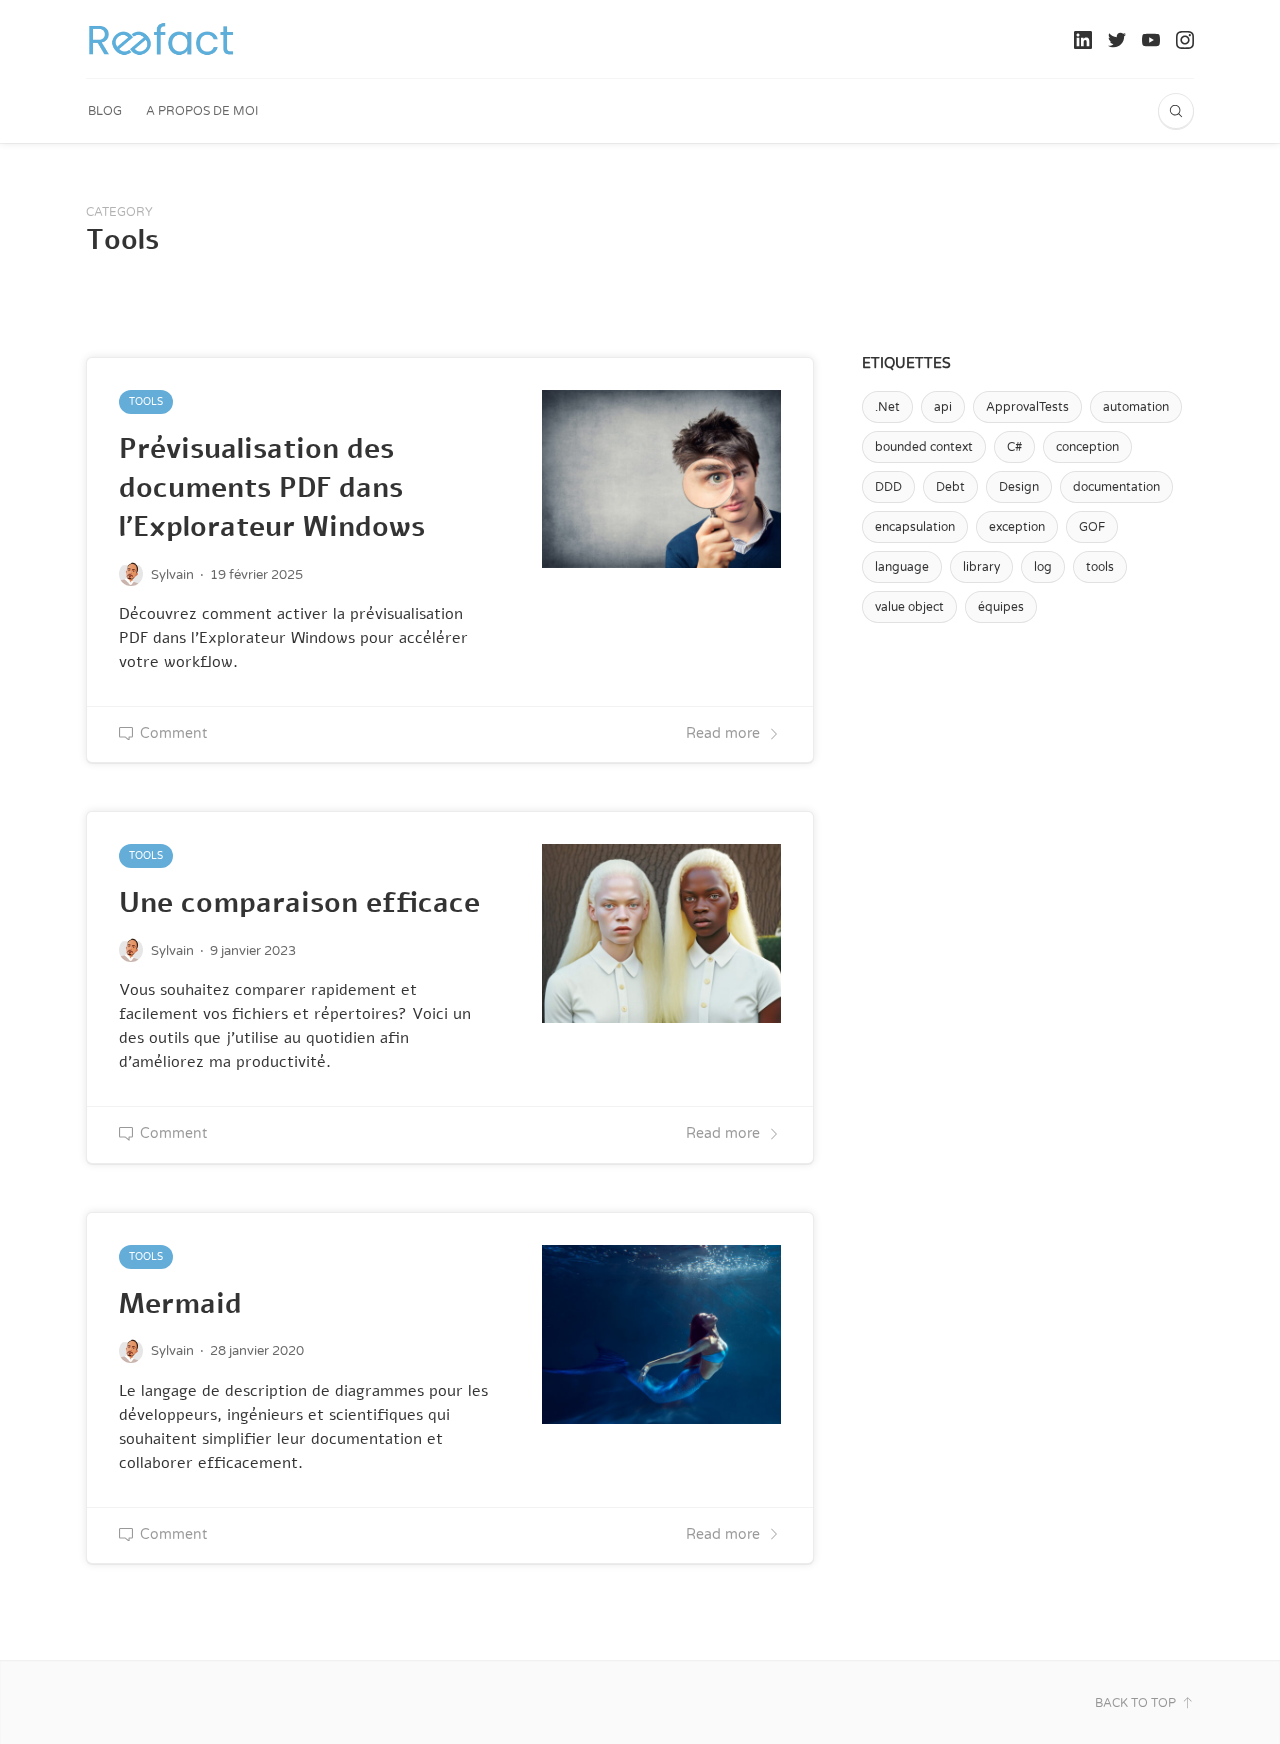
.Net (887, 407)
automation (1136, 407)
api (943, 407)
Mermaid (180, 1304)
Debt (950, 487)
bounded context (924, 447)
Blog (105, 111)
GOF (1092, 527)
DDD (888, 487)
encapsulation (915, 527)
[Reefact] (161, 39)
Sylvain (172, 575)
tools (1100, 567)
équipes (1001, 607)
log (1043, 567)
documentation (1116, 487)
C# (1014, 447)
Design (1019, 487)
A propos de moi (202, 111)
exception (1017, 527)
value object (909, 607)
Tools (146, 402)
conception (1087, 447)
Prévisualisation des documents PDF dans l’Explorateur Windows (272, 488)
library (981, 567)
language (902, 567)
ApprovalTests (1027, 407)
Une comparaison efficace (299, 903)
